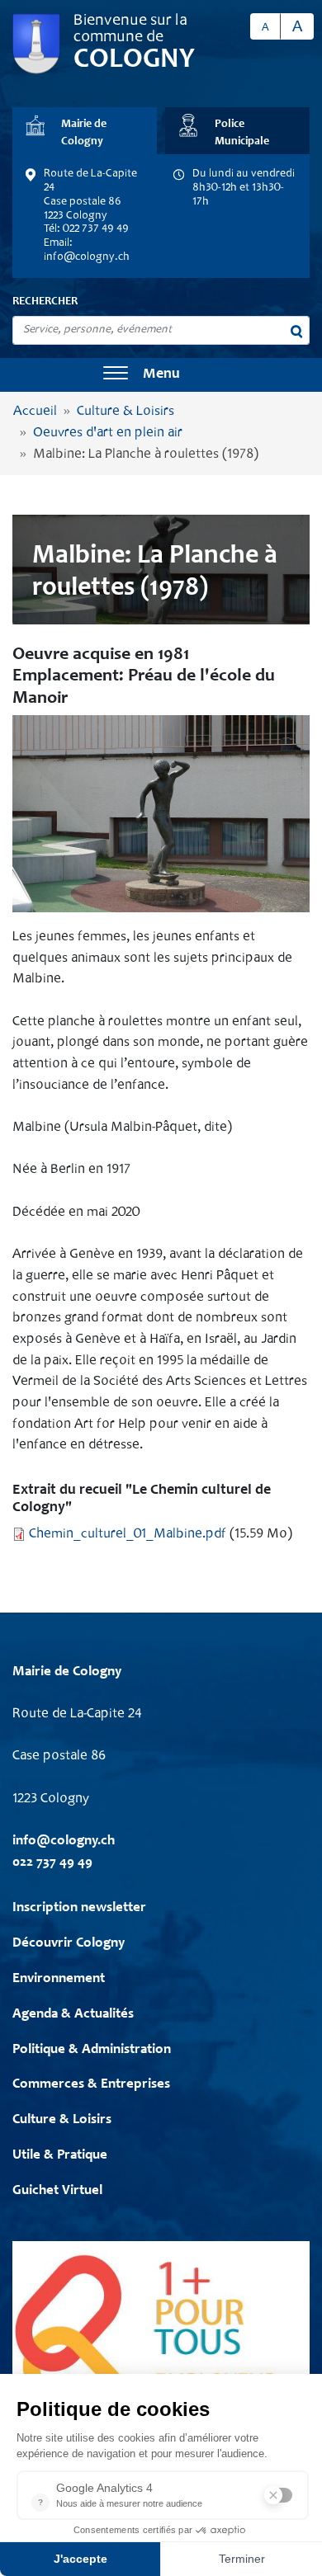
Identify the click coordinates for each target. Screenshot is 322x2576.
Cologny (134, 60)
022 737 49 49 (52, 1863)
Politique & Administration (92, 2050)
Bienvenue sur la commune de (130, 30)
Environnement (59, 1979)
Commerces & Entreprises (91, 2085)
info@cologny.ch (87, 257)
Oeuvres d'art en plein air (108, 433)
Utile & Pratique (60, 2156)
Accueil (35, 412)
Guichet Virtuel (57, 2191)
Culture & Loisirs (125, 412)
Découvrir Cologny (69, 1944)
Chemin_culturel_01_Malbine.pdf (128, 1535)
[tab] (85, 131)
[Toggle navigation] (116, 374)
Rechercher (45, 302)
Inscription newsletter (79, 1908)
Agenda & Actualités (73, 2015)
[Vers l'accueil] (36, 44)
